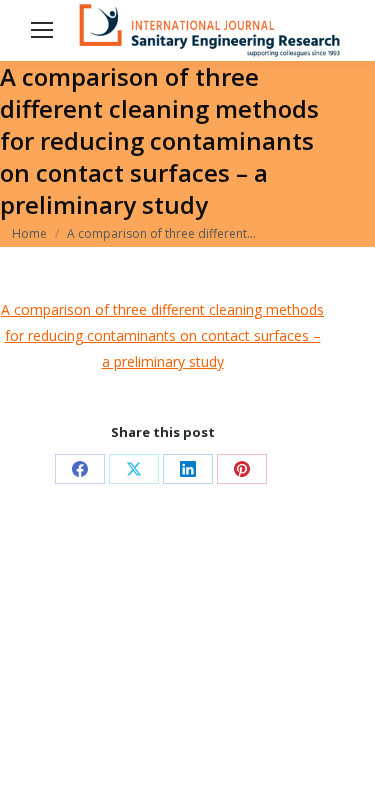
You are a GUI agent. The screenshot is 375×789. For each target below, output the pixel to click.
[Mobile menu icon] (42, 30)
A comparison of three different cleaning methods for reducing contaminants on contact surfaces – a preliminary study (162, 335)
